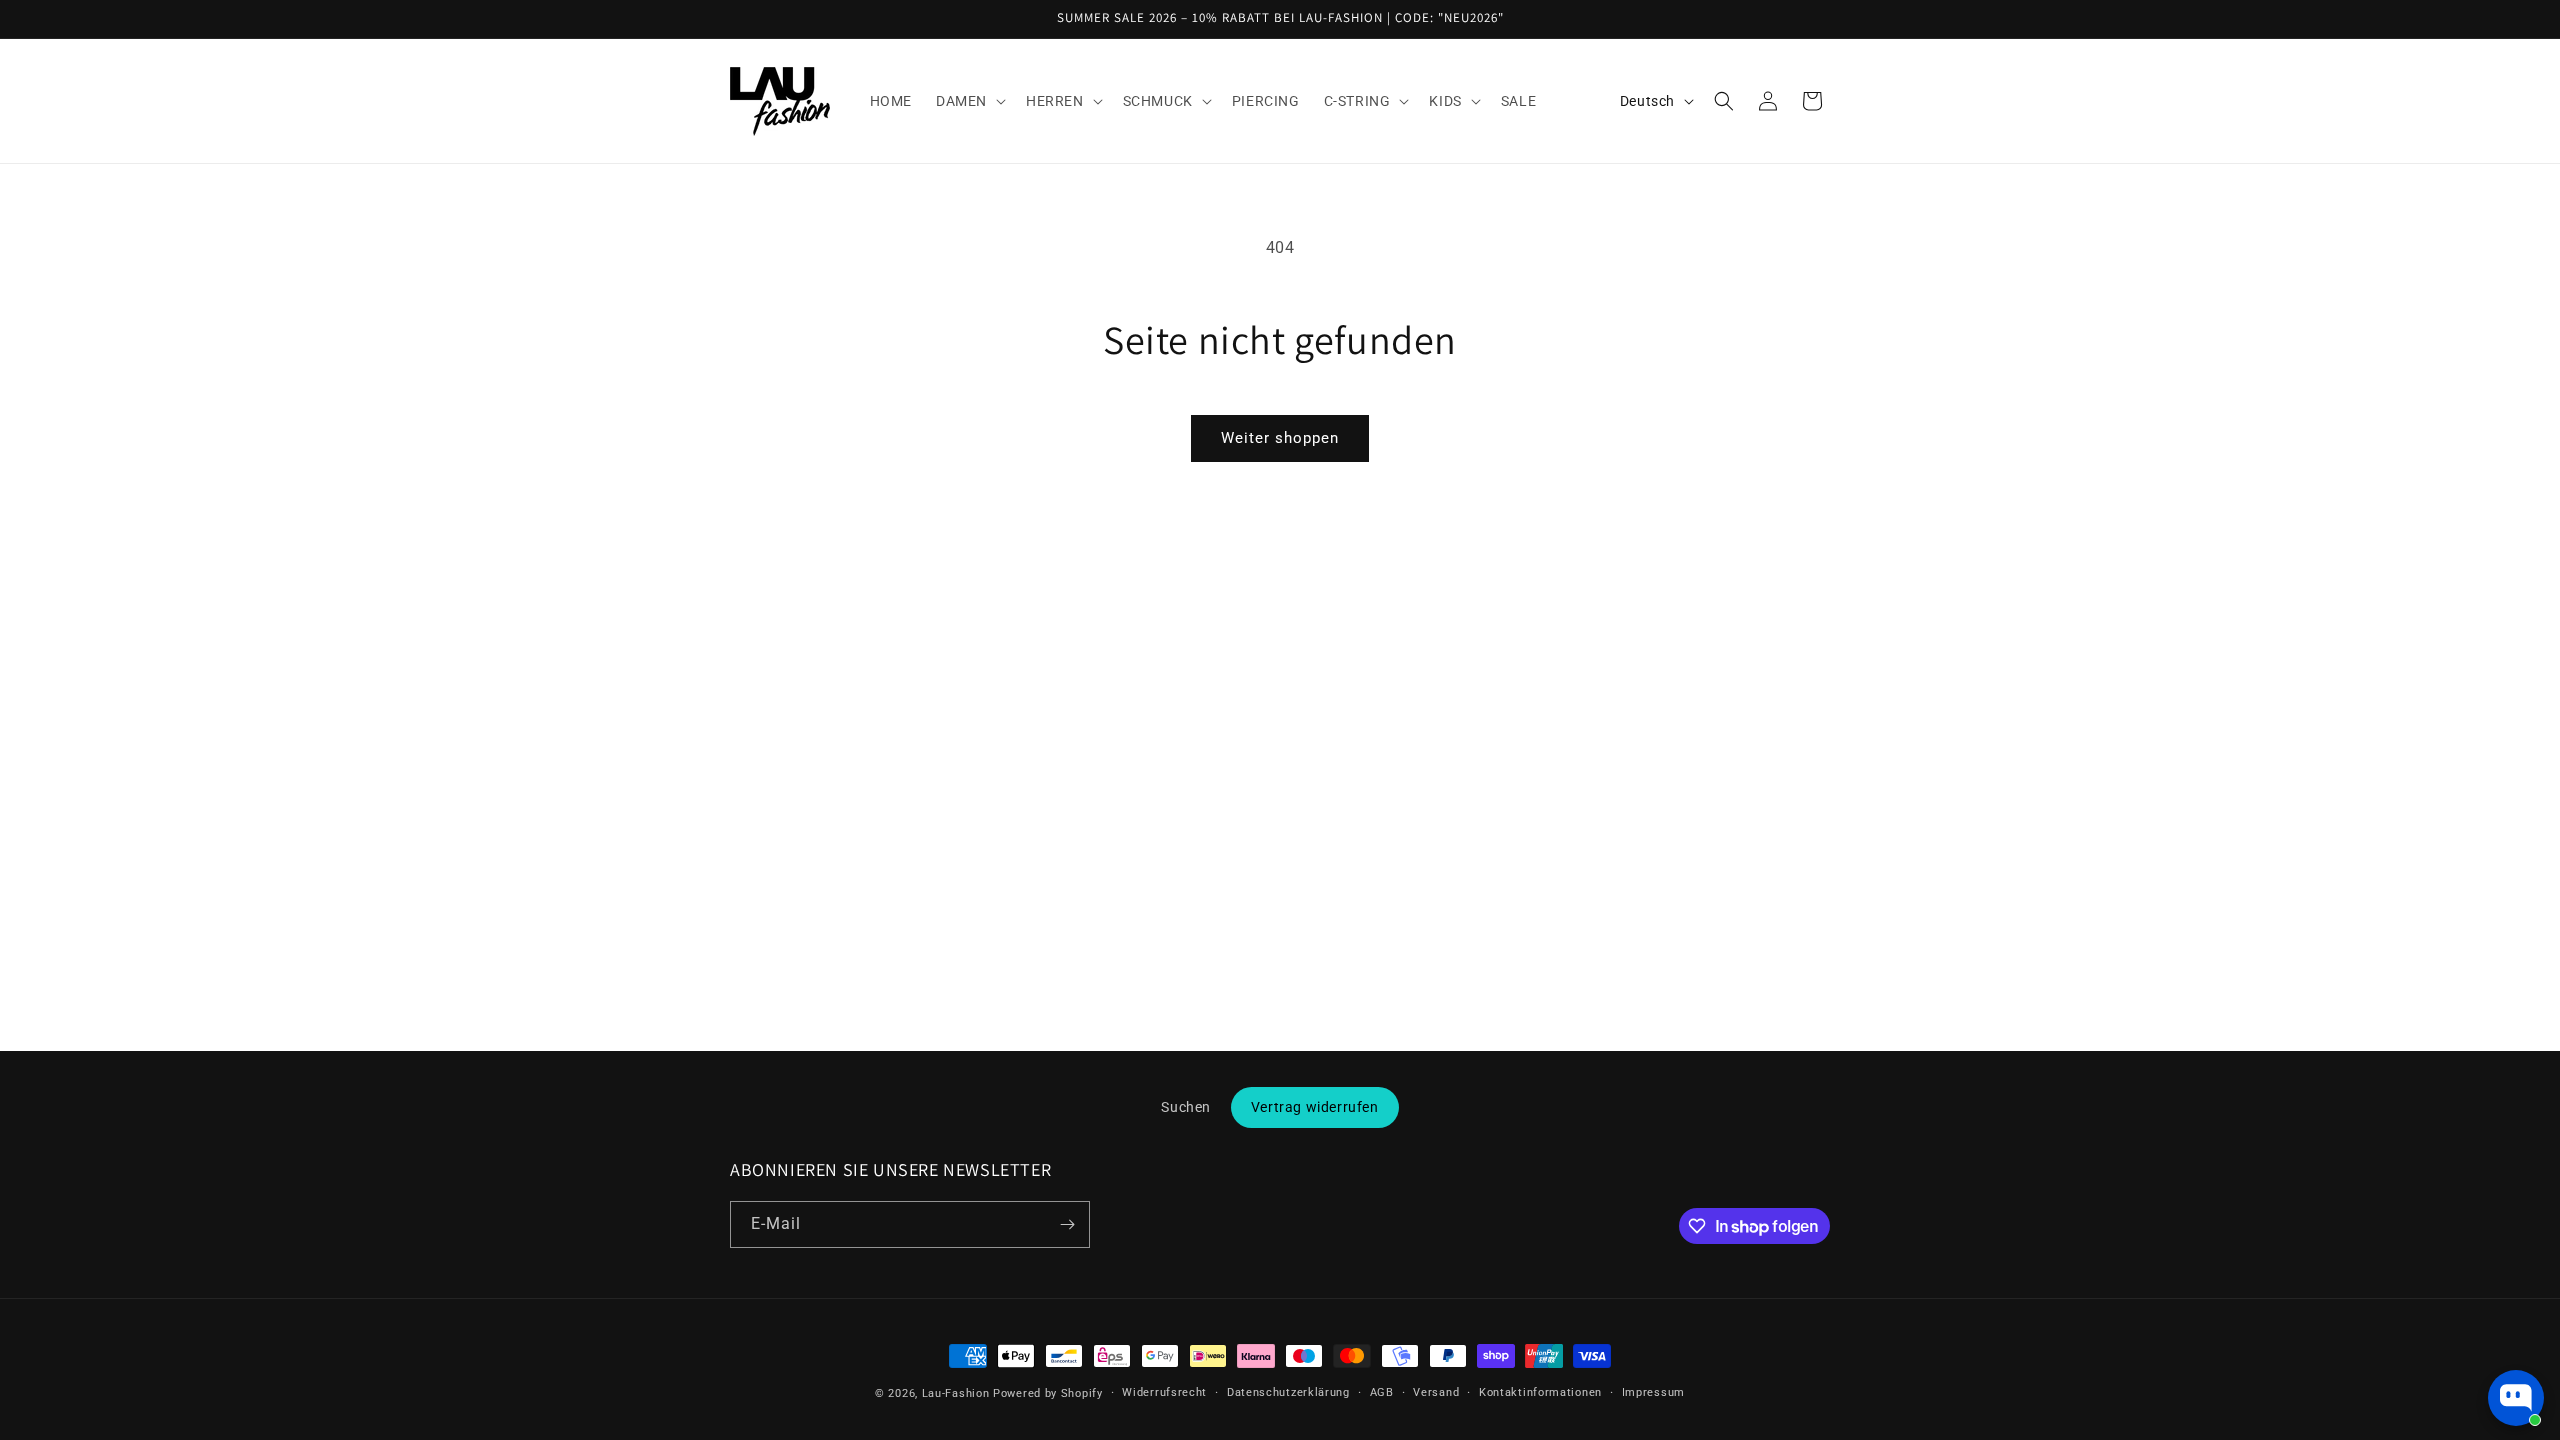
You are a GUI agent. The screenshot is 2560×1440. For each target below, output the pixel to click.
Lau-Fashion (956, 1393)
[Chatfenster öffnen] (2516, 1398)
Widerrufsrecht (1164, 1392)
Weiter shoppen (1280, 438)
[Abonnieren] (1067, 1224)
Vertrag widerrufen (1315, 1107)
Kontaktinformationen (1540, 1392)
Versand (1436, 1392)
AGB (1382, 1392)
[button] (969, 101)
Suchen (1186, 1107)
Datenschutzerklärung (1288, 1392)
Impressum (1653, 1392)
